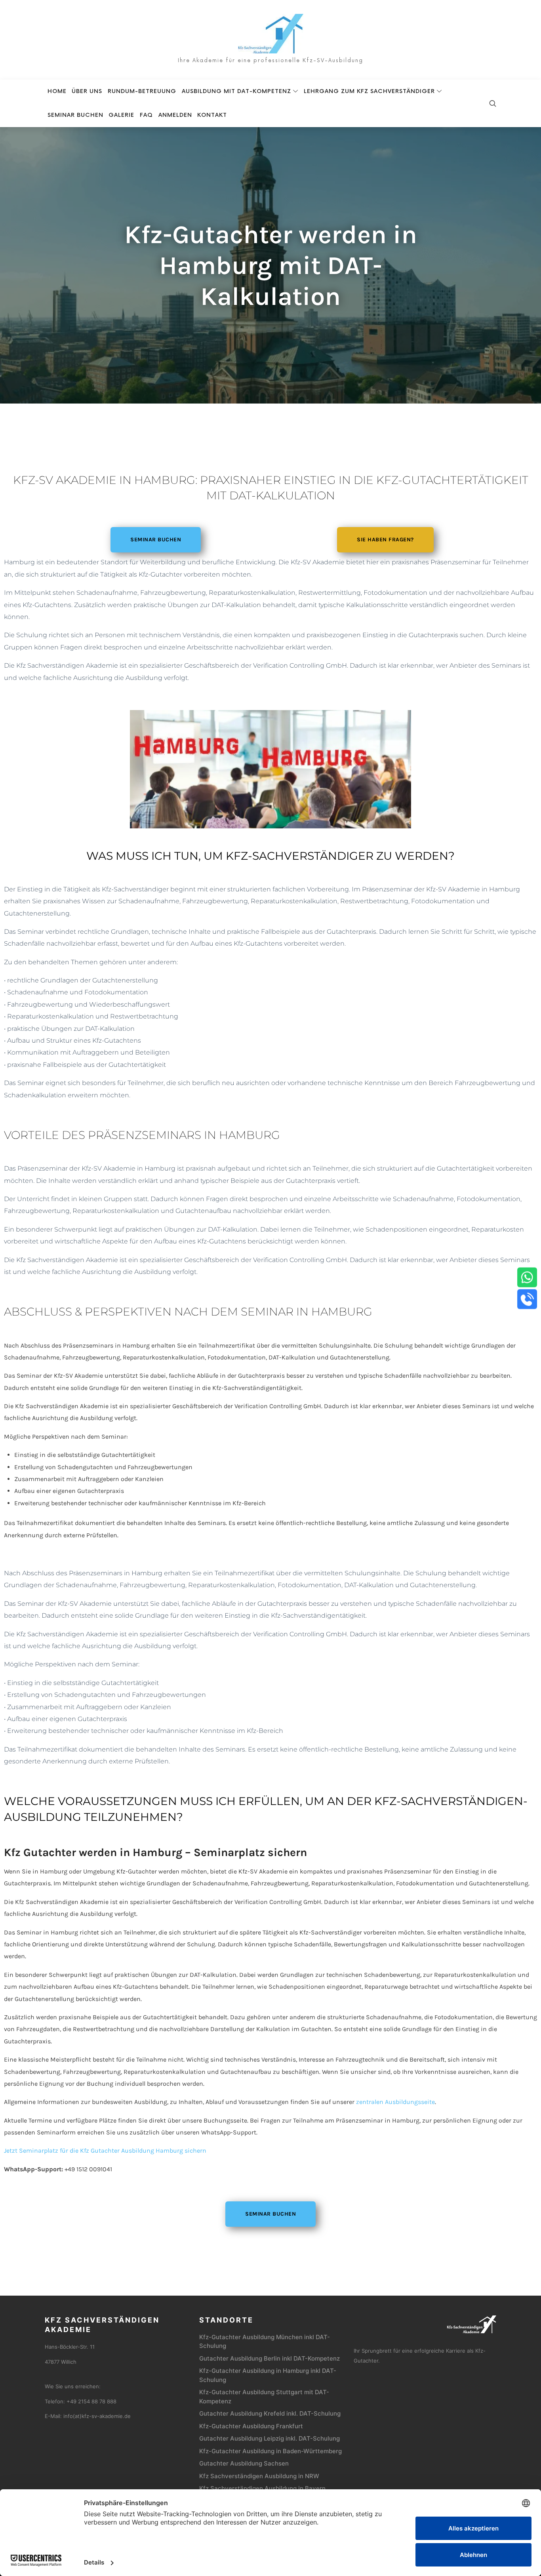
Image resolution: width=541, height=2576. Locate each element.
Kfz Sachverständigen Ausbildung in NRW (259, 2476)
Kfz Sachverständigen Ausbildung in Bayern (262, 2488)
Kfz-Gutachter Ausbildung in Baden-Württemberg (270, 2451)
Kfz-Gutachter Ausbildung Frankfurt (251, 2426)
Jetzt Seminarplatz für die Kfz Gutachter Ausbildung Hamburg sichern (105, 2150)
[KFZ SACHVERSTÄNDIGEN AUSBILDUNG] (271, 34)
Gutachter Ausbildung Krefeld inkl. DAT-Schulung (270, 2413)
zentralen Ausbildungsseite (395, 2102)
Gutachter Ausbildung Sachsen (244, 2463)
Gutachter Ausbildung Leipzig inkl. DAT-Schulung (270, 2438)
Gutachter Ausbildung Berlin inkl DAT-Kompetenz (270, 2358)
